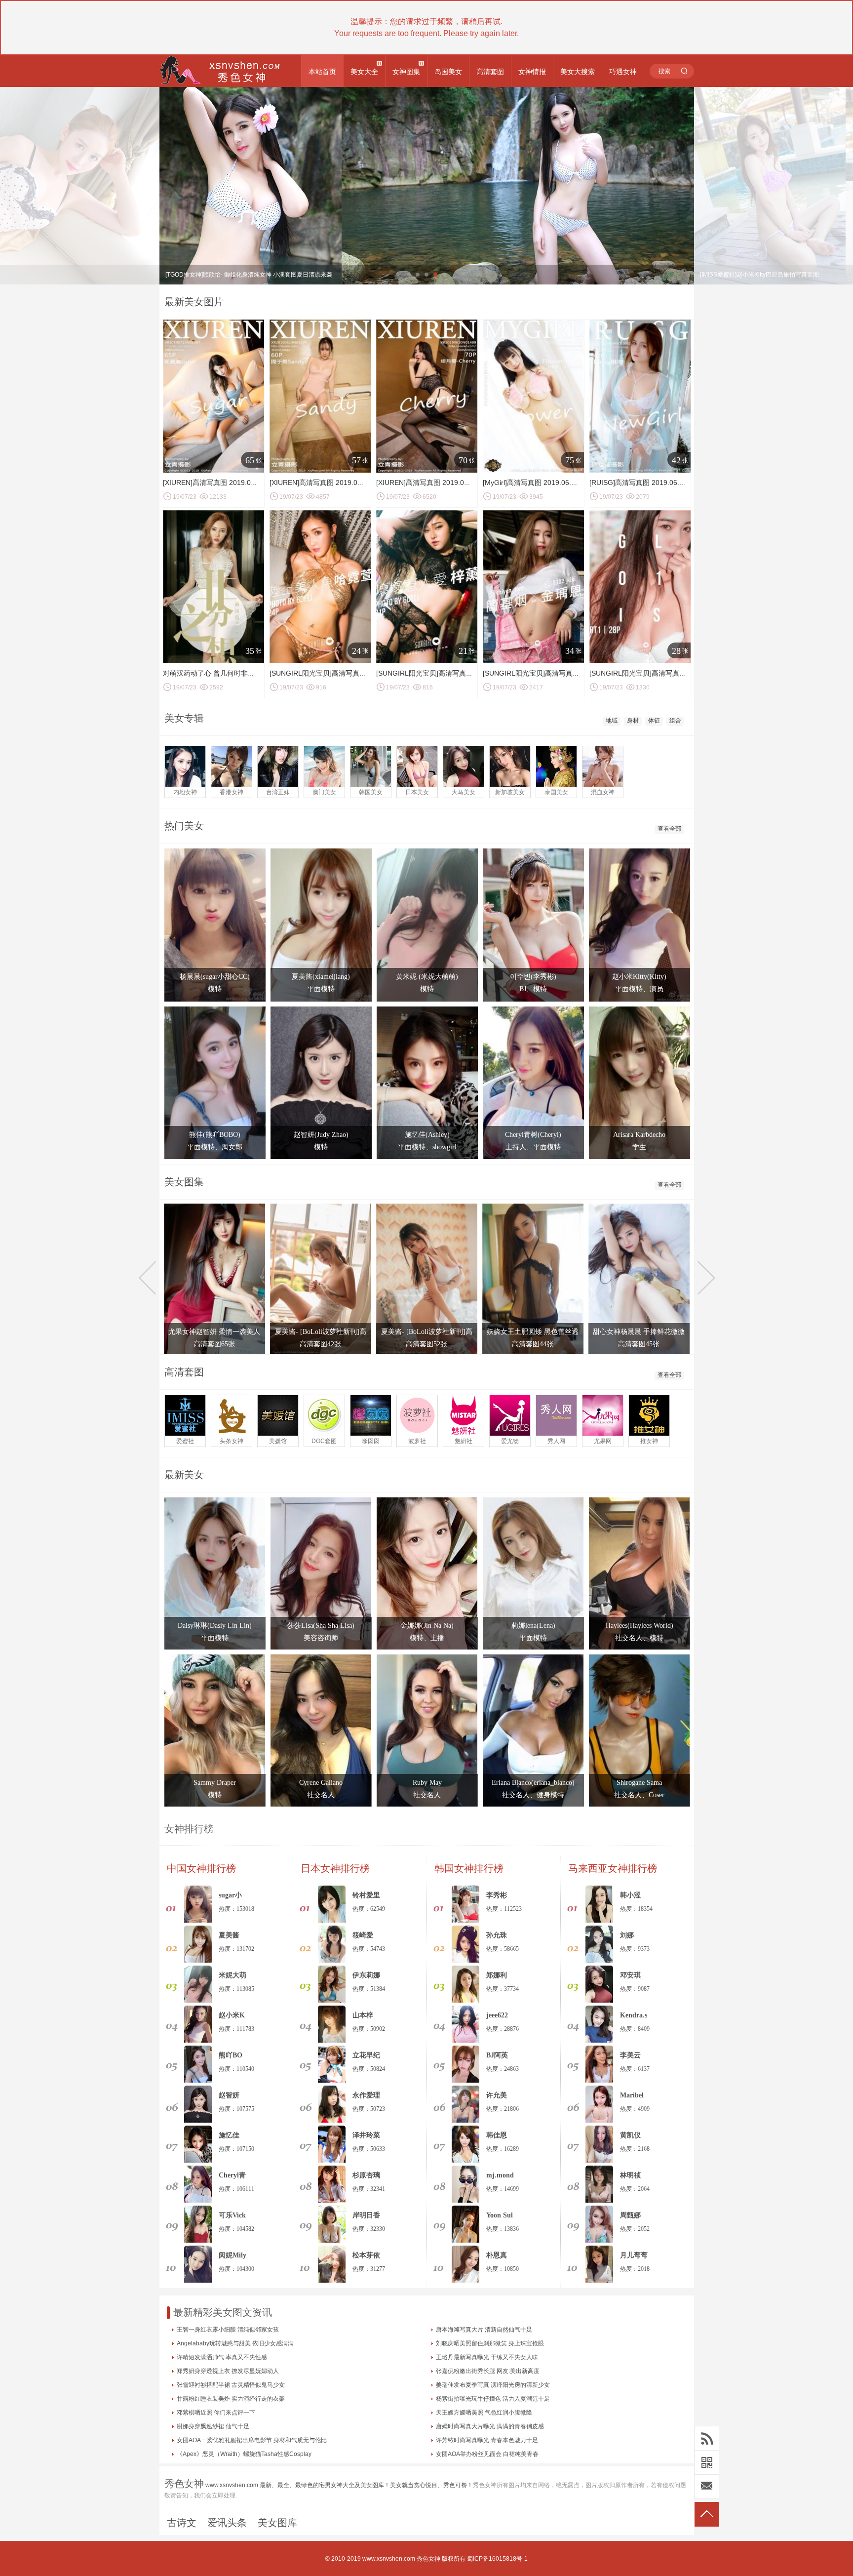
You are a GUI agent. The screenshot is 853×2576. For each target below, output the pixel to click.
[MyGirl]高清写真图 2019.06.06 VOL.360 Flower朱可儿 (568, 483)
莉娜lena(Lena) (533, 1626)
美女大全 (364, 72)
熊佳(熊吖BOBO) (215, 1135)
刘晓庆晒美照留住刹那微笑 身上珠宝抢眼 (490, 2343)
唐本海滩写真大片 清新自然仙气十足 (484, 2330)
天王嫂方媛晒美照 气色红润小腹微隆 (484, 2413)
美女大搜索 (578, 72)
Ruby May (427, 1783)
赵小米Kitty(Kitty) (639, 977)
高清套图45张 (639, 1344)
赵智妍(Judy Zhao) (321, 1135)
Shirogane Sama (639, 1783)
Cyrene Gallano (321, 1783)
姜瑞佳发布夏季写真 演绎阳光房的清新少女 (493, 2385)
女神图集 (406, 72)
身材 (633, 721)
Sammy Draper (215, 1783)
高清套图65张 (214, 1344)
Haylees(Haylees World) (640, 1626)
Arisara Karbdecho (639, 1135)
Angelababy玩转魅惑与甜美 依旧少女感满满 (235, 2343)
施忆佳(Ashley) (427, 1135)
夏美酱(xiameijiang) (321, 977)
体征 (654, 721)
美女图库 (277, 2523)
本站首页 (322, 72)
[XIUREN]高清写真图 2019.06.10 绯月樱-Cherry (450, 483)
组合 (675, 721)
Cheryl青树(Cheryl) (533, 1135)
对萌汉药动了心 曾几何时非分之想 (216, 673)
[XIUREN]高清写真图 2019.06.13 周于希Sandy (342, 483)
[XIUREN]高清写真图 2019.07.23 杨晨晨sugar (234, 483)
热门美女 (184, 826)
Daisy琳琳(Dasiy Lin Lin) (215, 1626)
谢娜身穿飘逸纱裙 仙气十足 (213, 2426)
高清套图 (490, 72)
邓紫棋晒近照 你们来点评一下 (216, 2413)
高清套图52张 (426, 1344)
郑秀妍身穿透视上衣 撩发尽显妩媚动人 (228, 2371)
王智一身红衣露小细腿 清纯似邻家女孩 (228, 2330)
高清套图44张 (533, 1344)
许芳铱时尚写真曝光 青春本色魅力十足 (487, 2440)
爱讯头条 (227, 2523)
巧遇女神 (623, 72)
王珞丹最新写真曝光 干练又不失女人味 (487, 2357)
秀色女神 (428, 2559)
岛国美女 (448, 72)
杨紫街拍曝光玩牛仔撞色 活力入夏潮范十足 (493, 2399)
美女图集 (184, 1182)
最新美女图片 (194, 302)
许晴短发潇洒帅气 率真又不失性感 (222, 2357)
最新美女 (184, 1475)
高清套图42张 (320, 1344)
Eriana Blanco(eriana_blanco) (533, 1783)
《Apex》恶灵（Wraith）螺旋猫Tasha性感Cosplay (244, 2454)
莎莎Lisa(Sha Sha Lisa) (321, 1626)
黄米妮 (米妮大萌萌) (427, 977)
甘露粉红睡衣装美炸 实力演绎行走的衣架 (231, 2399)
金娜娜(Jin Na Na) (427, 1626)
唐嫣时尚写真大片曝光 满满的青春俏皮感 (490, 2426)
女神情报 (532, 72)
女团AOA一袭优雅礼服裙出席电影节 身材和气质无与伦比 (252, 2440)
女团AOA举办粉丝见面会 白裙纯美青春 (487, 2454)
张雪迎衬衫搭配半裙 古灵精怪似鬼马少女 (231, 2385)
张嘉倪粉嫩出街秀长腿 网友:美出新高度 (488, 2371)
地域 (612, 721)
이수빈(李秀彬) (533, 977)
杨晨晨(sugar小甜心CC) (215, 977)
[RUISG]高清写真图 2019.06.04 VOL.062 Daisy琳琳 (670, 483)
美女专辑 (184, 718)
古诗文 (182, 2523)
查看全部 (669, 829)
